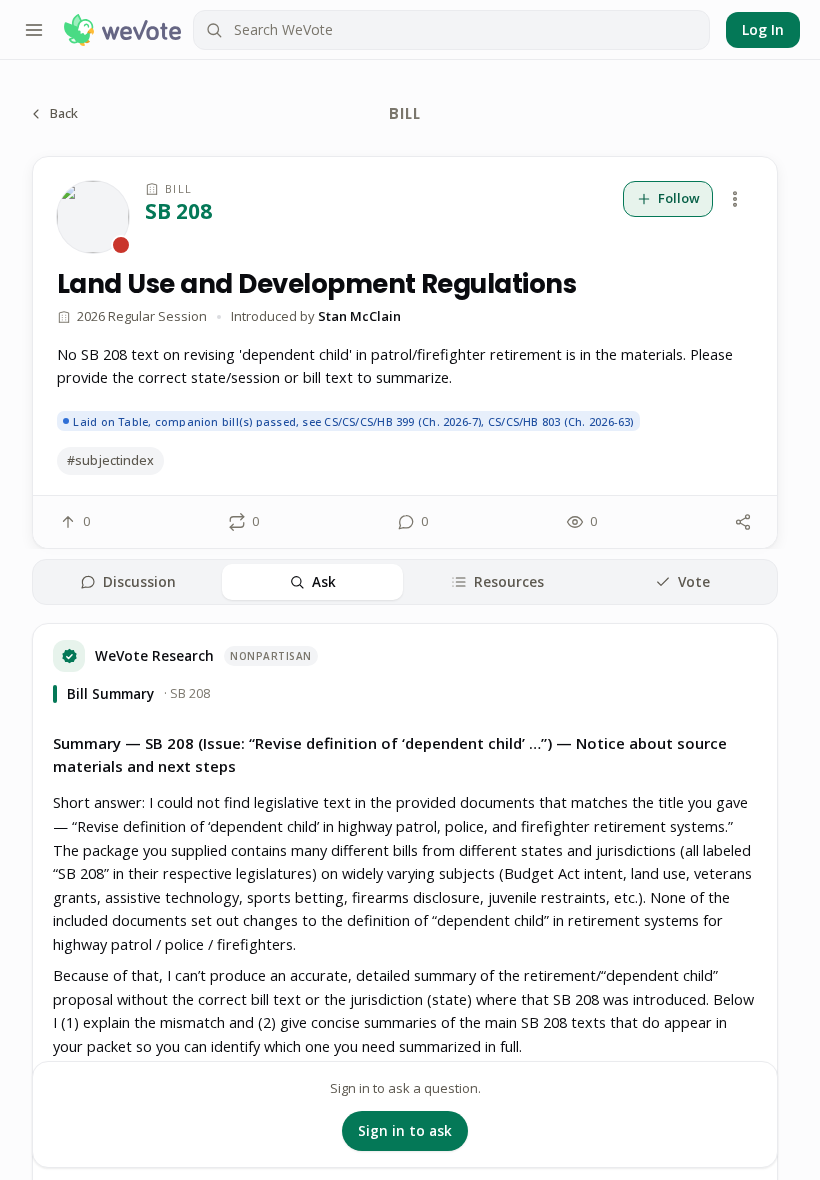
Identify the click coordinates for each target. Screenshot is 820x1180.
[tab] (127, 582)
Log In (763, 29)
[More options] (735, 199)
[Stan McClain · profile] (93, 217)
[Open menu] (34, 30)
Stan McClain (359, 316)
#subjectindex (110, 460)
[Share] (743, 522)
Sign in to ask (405, 1131)
